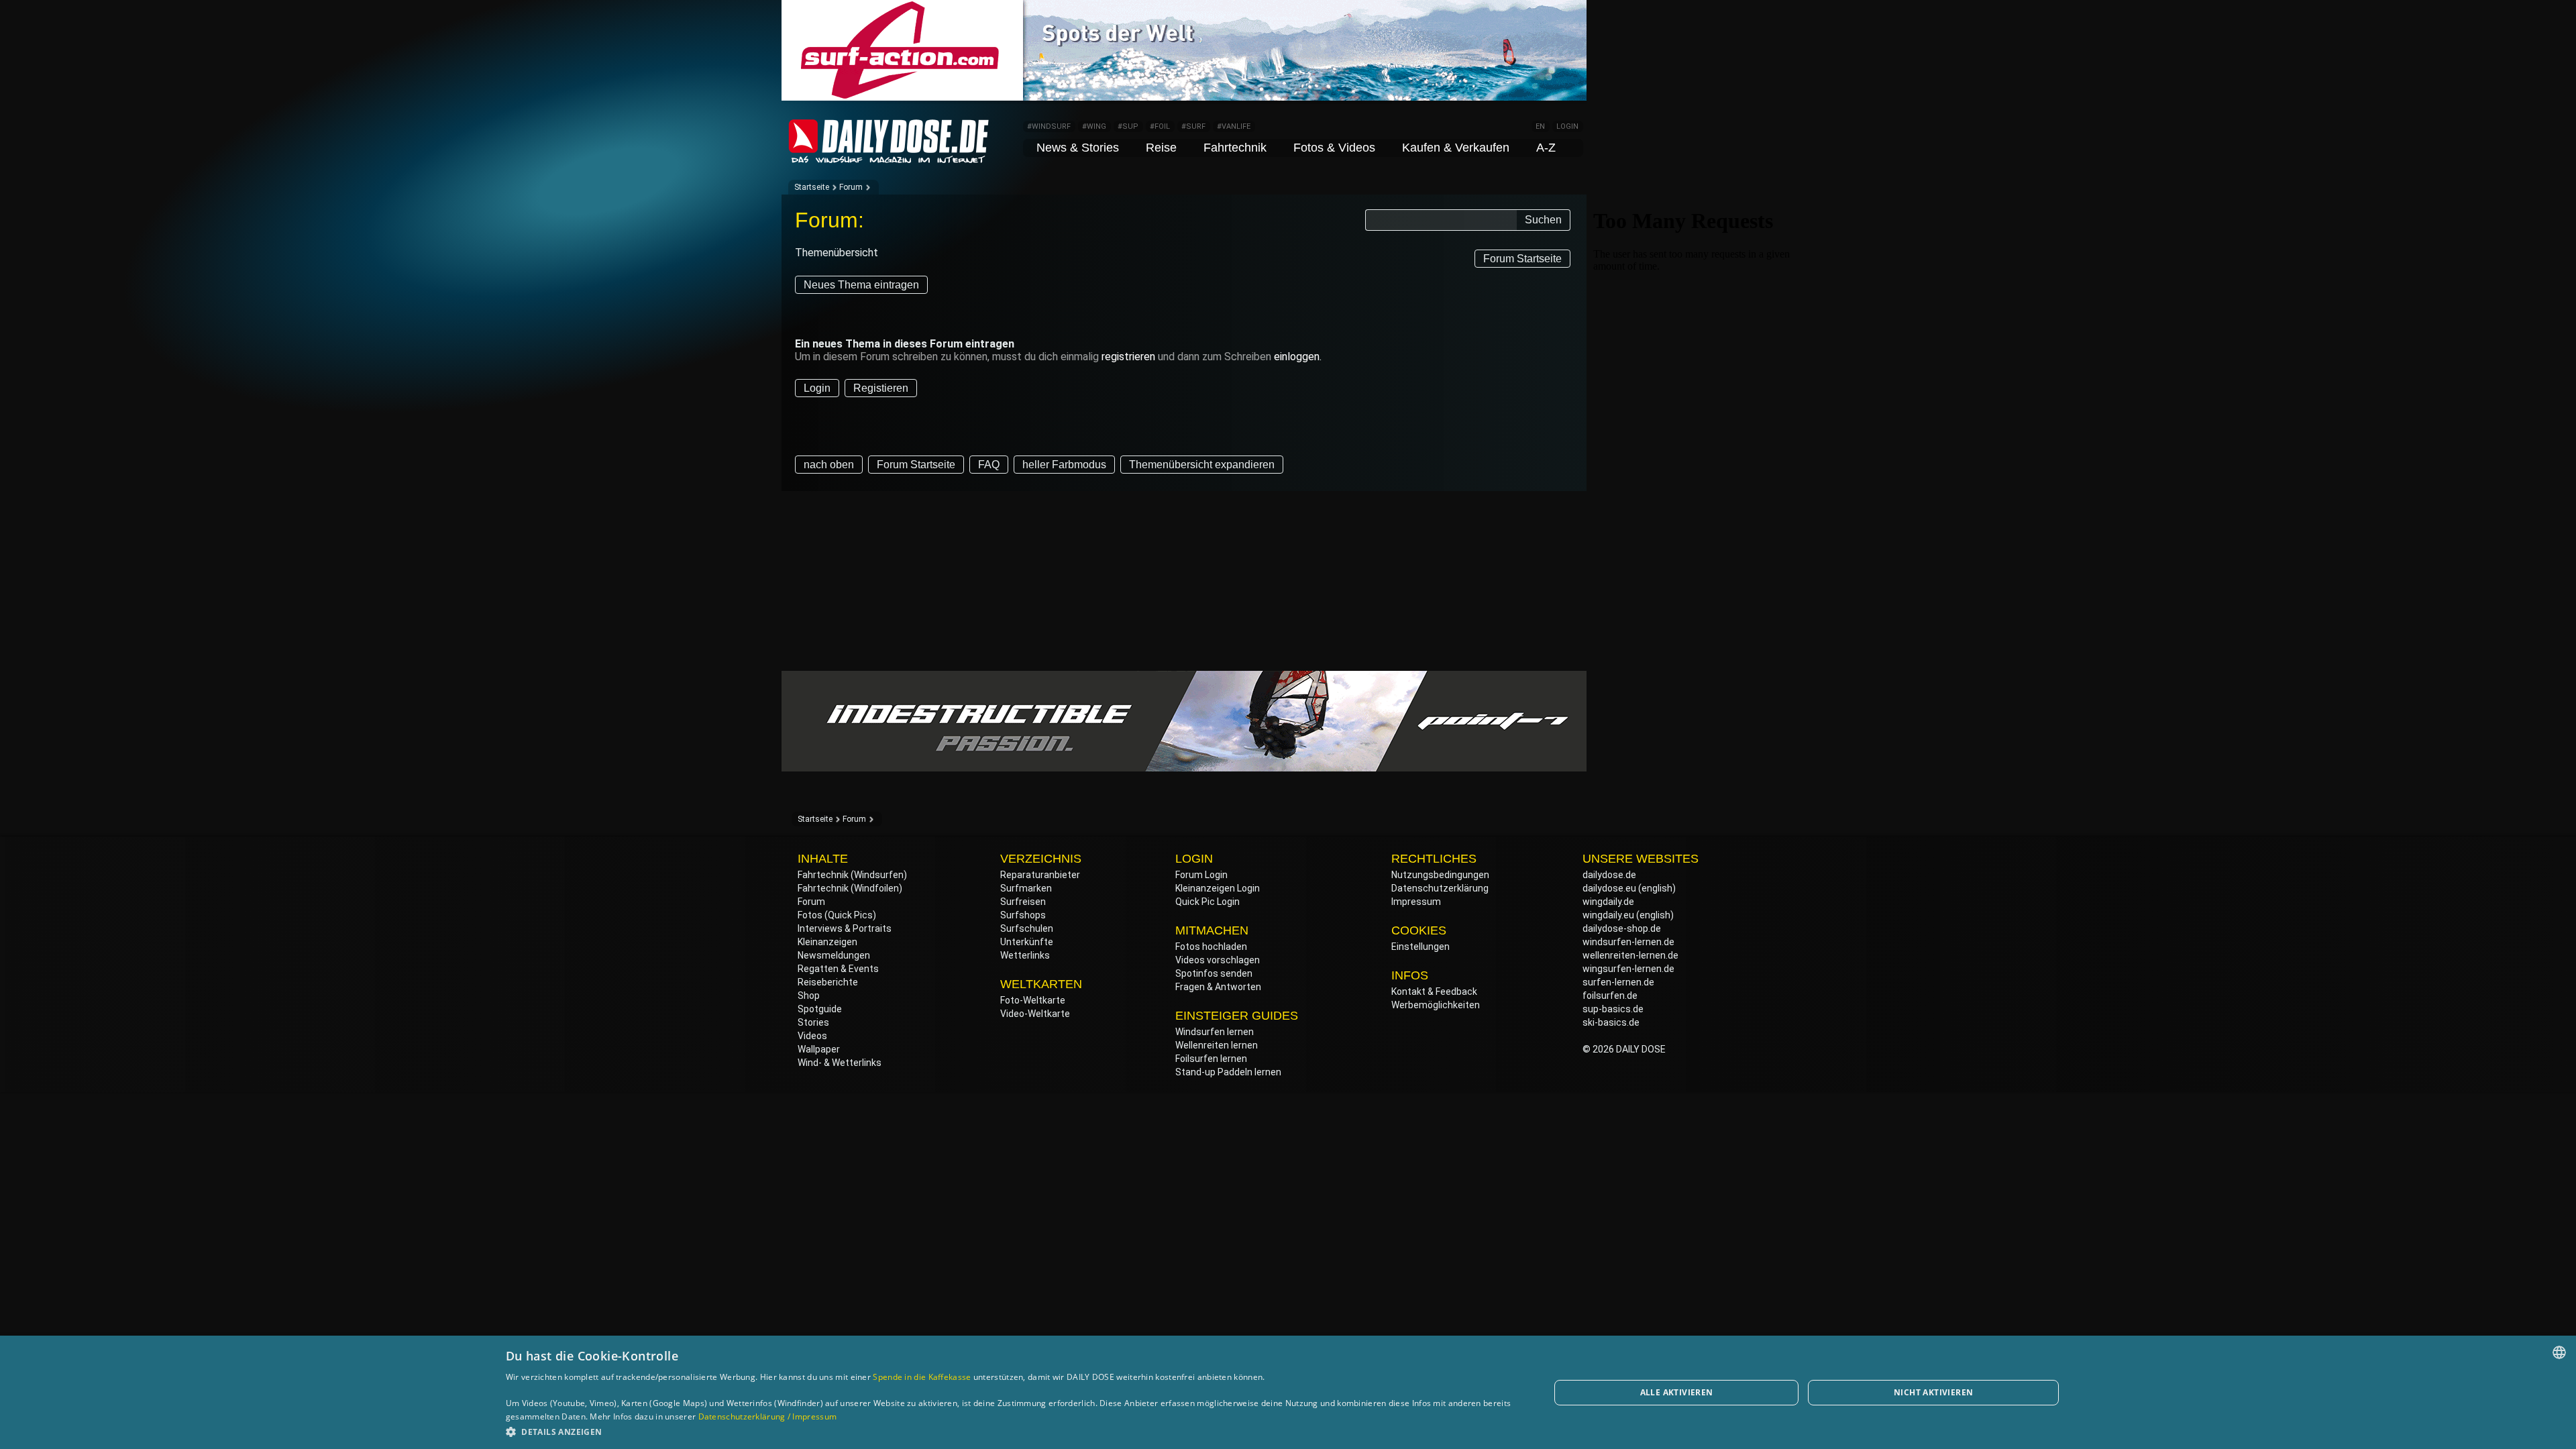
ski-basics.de (1611, 1022)
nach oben (829, 465)
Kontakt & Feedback (1434, 991)
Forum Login (1201, 875)
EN (1540, 126)
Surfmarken (1026, 888)
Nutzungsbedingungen (1440, 875)
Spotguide (820, 1009)
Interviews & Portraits (845, 928)
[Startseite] (889, 157)
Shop (809, 996)
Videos (812, 1036)
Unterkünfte (1027, 942)
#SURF (1193, 126)
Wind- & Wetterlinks (840, 1063)
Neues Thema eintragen (861, 285)
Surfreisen (1023, 902)
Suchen (1543, 220)
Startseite (812, 187)
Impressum (1416, 902)
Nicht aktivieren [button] (1933, 1392)
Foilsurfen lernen (1211, 1059)
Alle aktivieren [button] (1677, 1392)
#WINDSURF (1049, 126)
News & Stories (1078, 148)
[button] (1012, 1431)
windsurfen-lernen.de (1628, 942)
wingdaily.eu (1608, 915)
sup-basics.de (1613, 1009)
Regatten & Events (838, 969)
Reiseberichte (828, 982)
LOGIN (1567, 126)
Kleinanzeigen (827, 942)
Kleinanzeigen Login (1218, 888)
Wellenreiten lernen (1217, 1045)
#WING (1094, 126)
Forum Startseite (1522, 259)
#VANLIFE (1234, 126)
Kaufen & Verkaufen (1456, 148)
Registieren (881, 388)
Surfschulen (1027, 928)
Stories (813, 1022)
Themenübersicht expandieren (1202, 465)
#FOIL (1160, 126)
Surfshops (1023, 915)
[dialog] (1288, 1392)
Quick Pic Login (1207, 902)
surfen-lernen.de (1618, 982)
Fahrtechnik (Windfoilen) (850, 888)
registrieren (1128, 357)
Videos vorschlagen (1218, 960)
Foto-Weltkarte (1033, 1000)
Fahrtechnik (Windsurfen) (852, 875)
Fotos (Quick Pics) (837, 915)
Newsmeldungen (834, 955)
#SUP (1128, 126)
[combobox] (2559, 1352)
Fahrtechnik (1235, 148)
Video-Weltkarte (1035, 1014)
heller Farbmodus (1064, 465)
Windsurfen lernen (1215, 1032)
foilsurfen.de (1610, 996)
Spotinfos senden (1214, 973)
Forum (851, 187)
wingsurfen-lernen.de (1628, 969)
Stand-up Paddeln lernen (1228, 1072)
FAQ (989, 465)
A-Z (1546, 148)
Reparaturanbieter (1040, 875)
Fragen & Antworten (1218, 987)
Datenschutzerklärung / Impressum (768, 1416)
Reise (1161, 148)
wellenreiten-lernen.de (1630, 955)
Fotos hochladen (1211, 947)
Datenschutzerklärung (1440, 888)
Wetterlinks (1025, 955)
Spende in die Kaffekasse (922, 1377)
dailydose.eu (1609, 888)
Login (817, 388)
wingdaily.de (1608, 902)
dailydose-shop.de (1622, 928)
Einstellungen (1420, 947)
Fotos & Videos (1334, 148)
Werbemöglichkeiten (1436, 1005)
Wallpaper (819, 1049)
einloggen (1297, 357)
